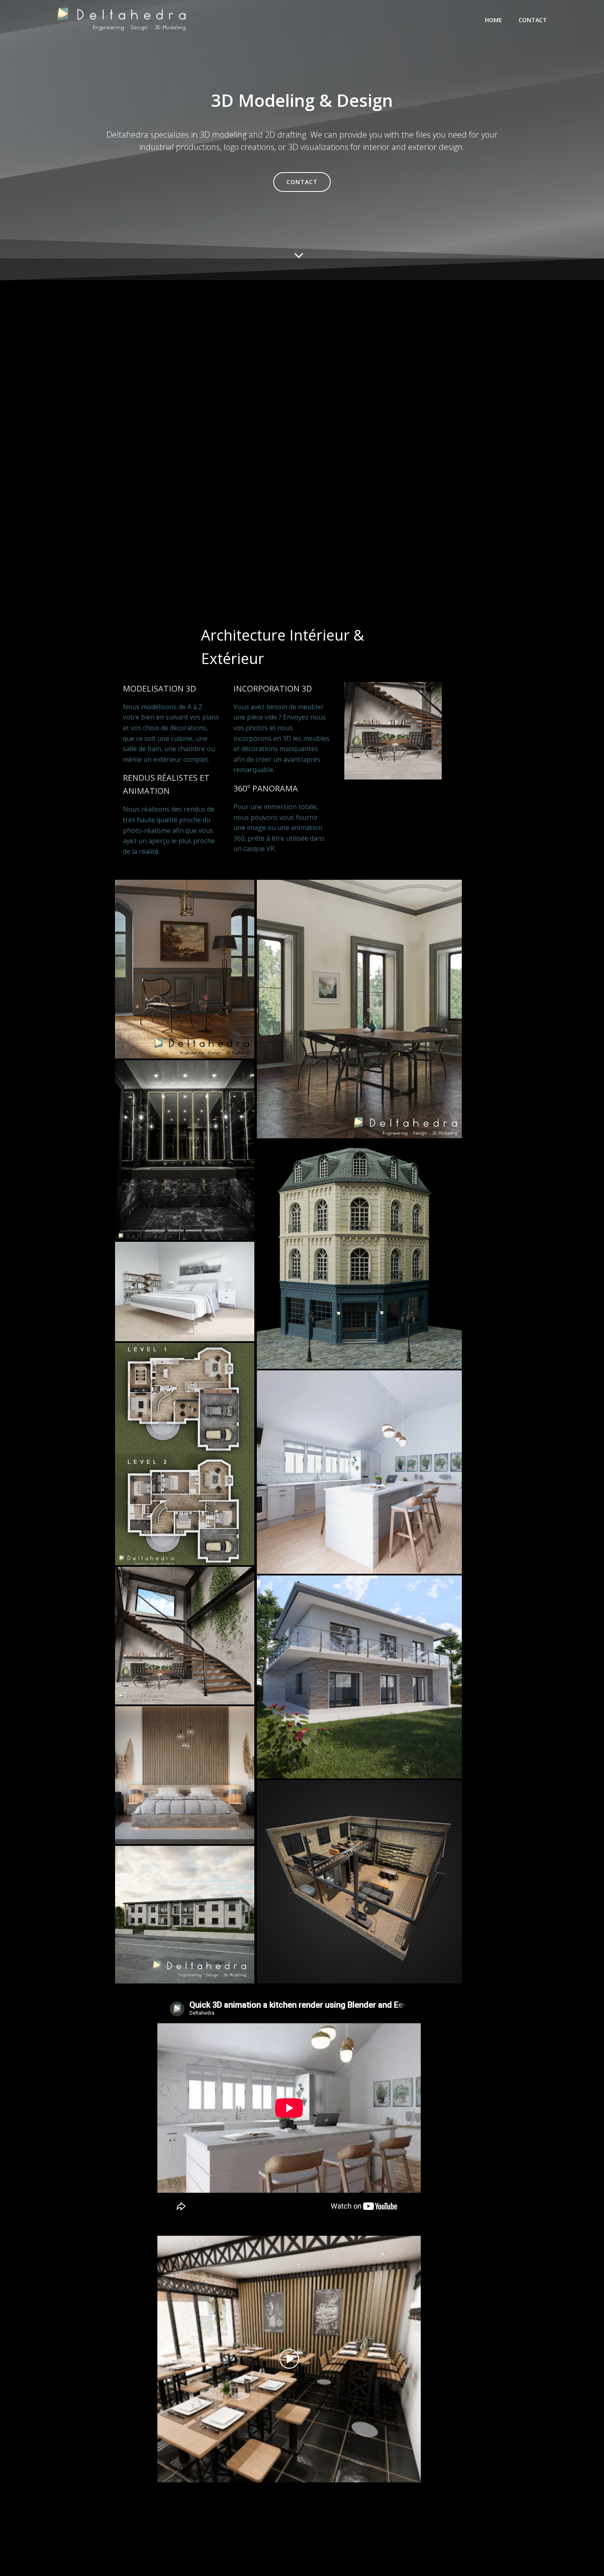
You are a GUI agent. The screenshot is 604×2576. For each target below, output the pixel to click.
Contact (533, 20)
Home (493, 20)
